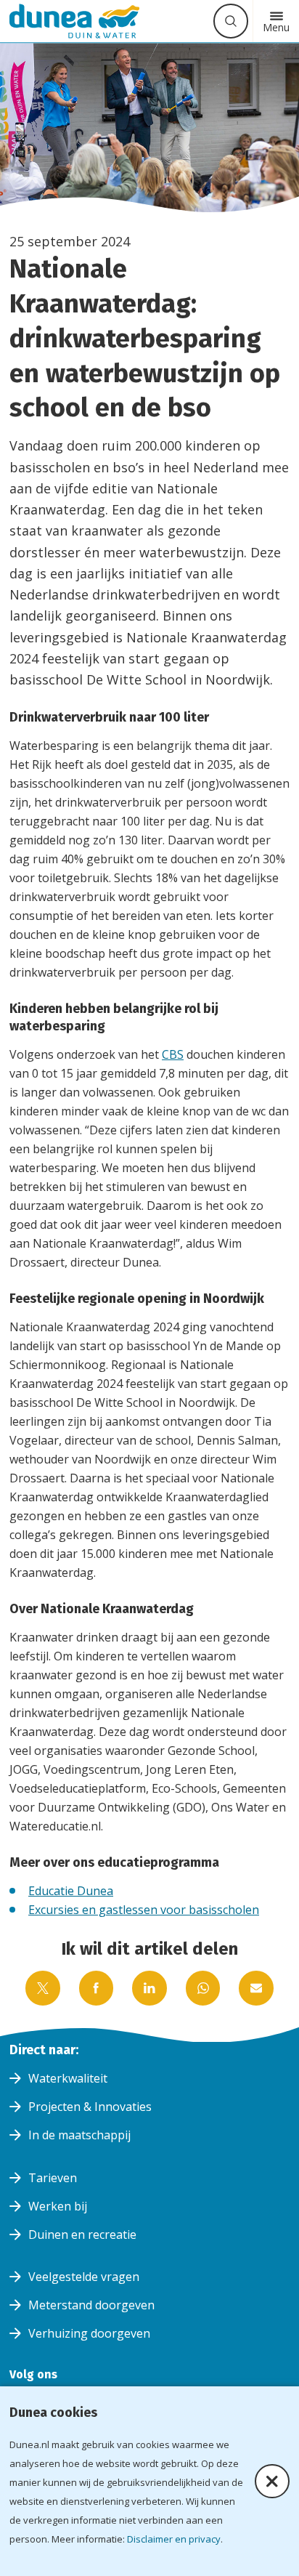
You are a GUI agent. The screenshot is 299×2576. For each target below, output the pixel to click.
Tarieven (53, 2178)
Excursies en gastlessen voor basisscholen (144, 1910)
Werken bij (58, 2206)
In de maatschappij (79, 2135)
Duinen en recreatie (82, 2234)
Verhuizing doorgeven (89, 2333)
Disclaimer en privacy (174, 2539)
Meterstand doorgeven (91, 2305)
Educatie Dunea (71, 1891)
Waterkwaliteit (68, 2078)
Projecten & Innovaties (90, 2107)
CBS (173, 1054)
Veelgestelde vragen (84, 2277)
